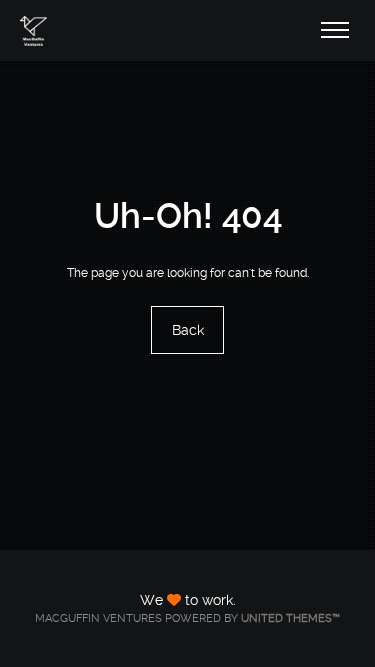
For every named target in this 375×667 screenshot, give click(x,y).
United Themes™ (290, 618)
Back (188, 331)
